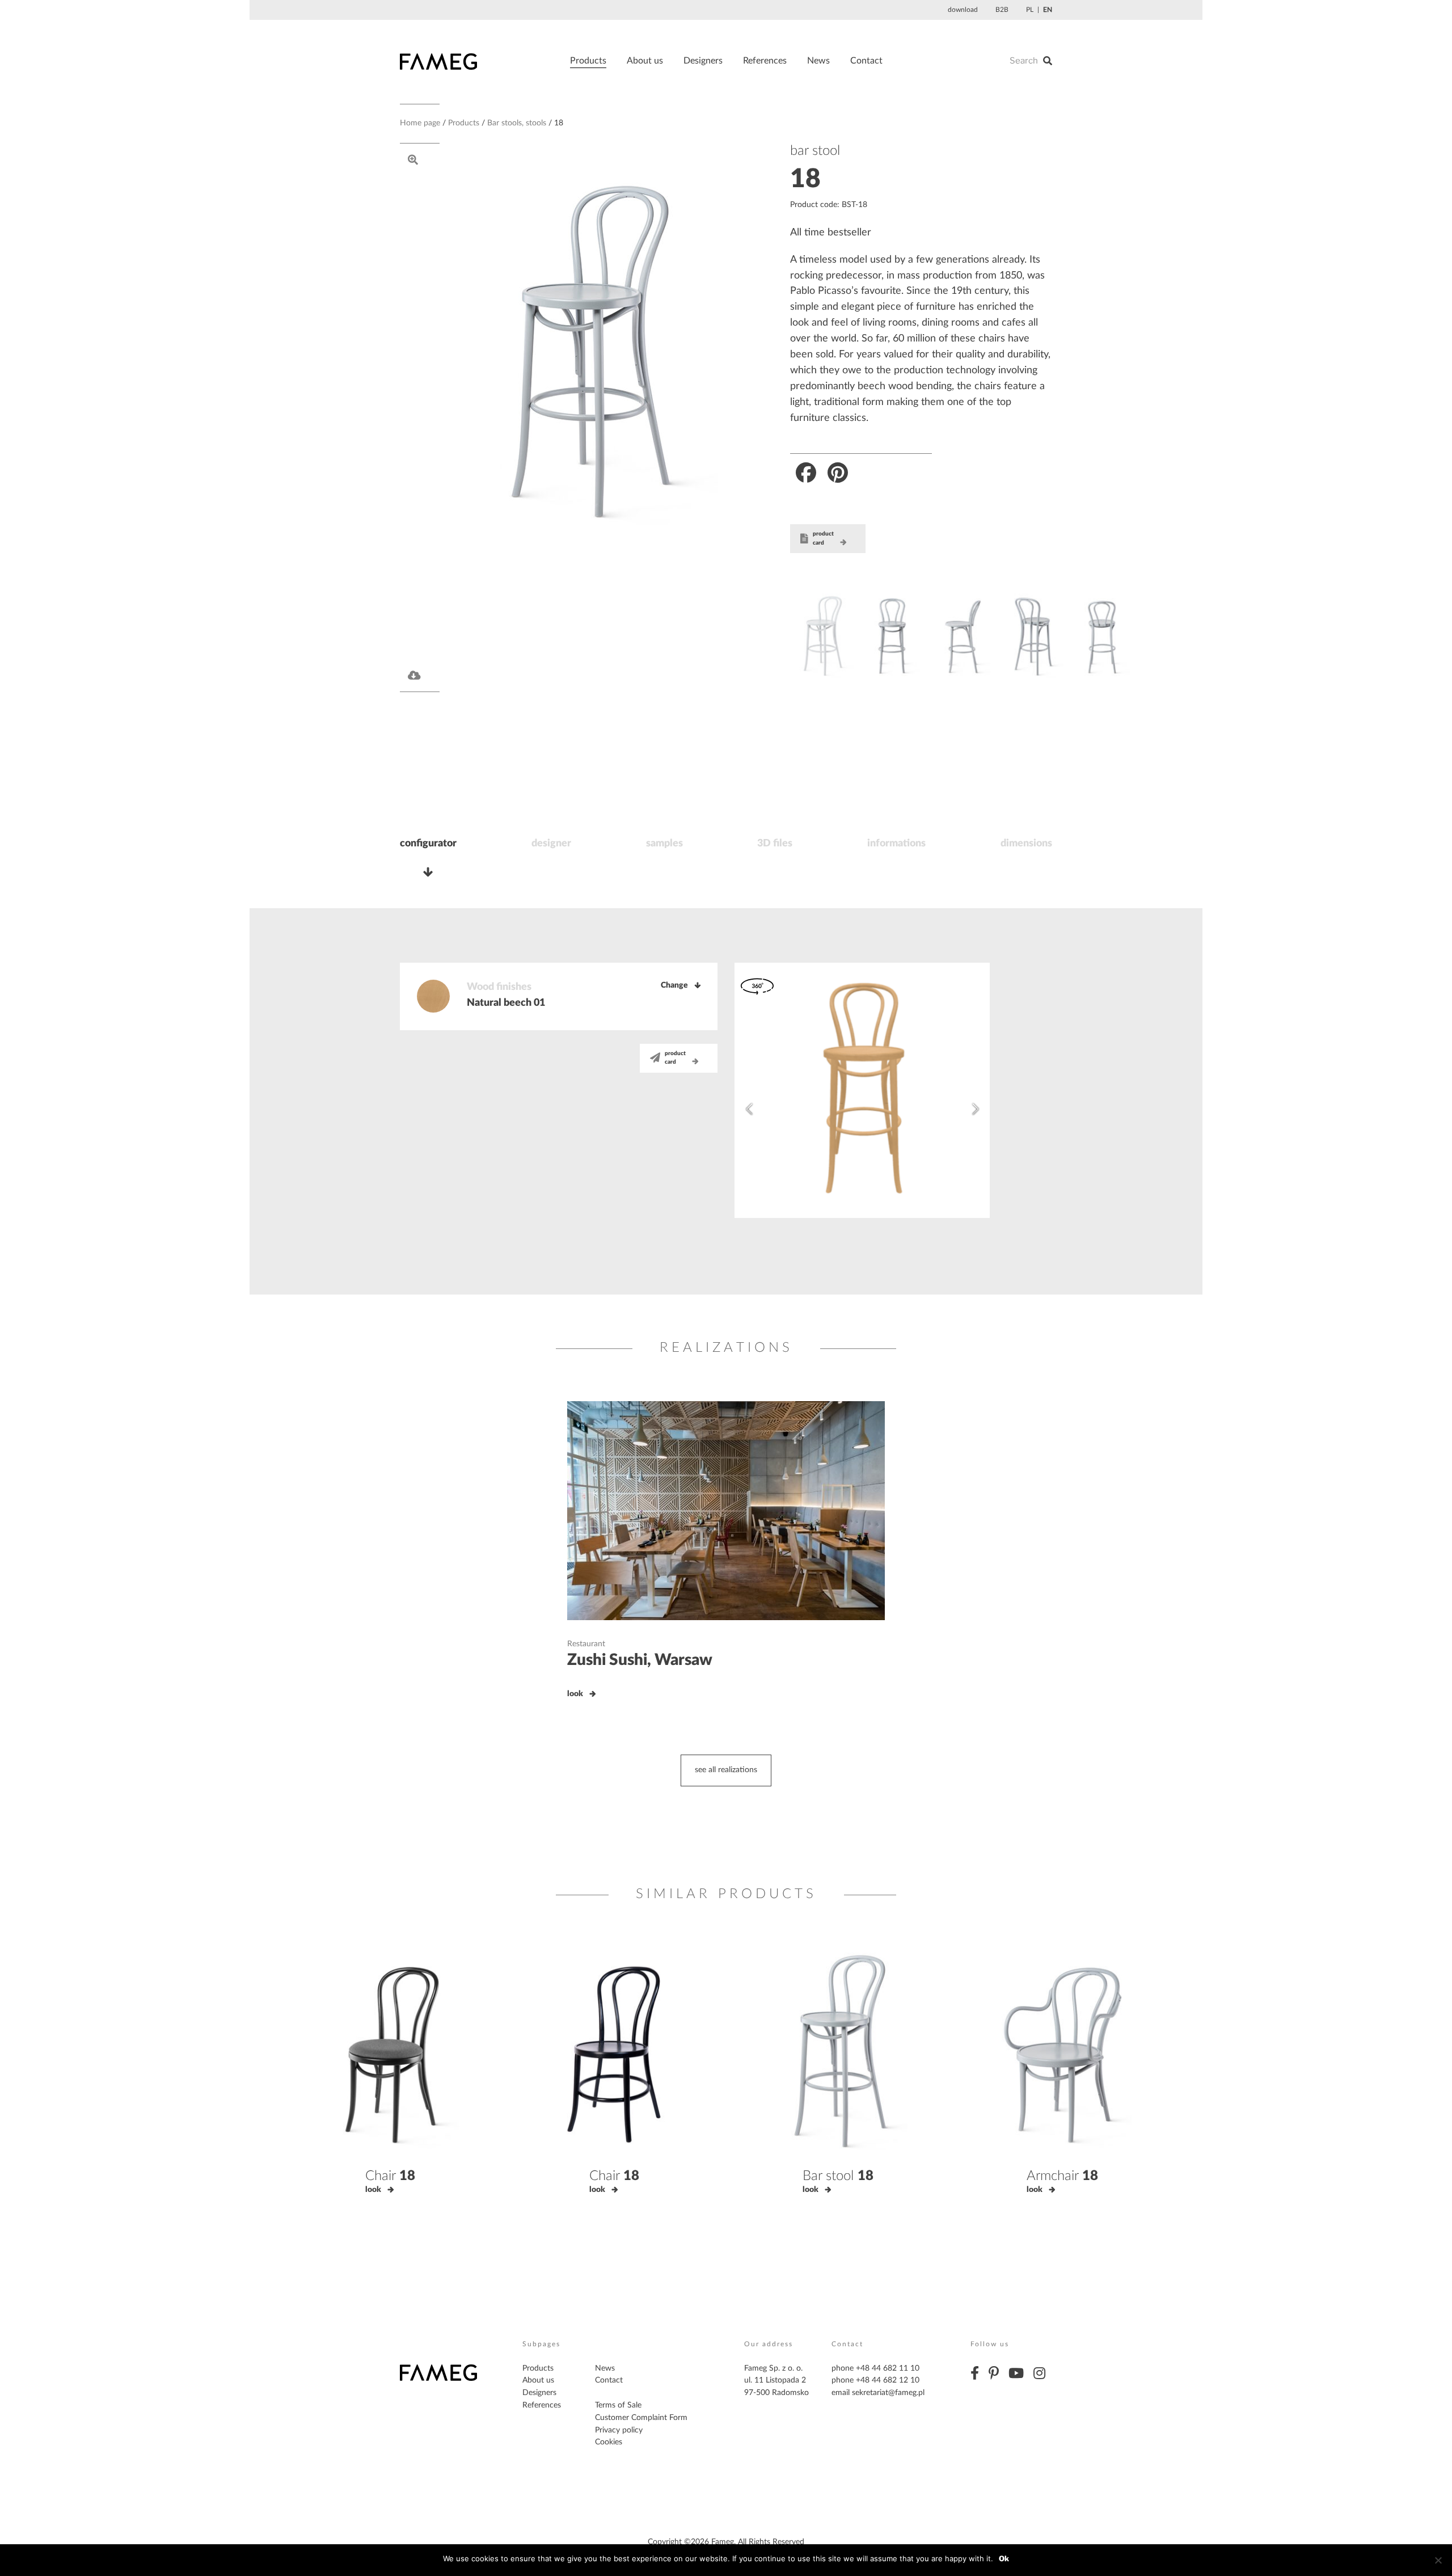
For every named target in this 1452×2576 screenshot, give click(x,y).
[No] (1438, 2560)
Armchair (1062, 2176)
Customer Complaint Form (641, 2418)
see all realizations (726, 1770)
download (963, 10)
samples (664, 844)
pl (1030, 10)
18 (805, 179)
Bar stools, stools (517, 123)
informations (896, 844)
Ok (1004, 2558)
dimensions (1026, 844)
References (765, 61)
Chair (390, 2176)
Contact (866, 61)
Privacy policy (619, 2430)
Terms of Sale (618, 2405)
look (575, 1694)
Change (674, 985)
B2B (1002, 10)
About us (645, 61)
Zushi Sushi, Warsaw (640, 1660)
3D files (775, 844)
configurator (428, 844)
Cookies (609, 2442)
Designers (703, 61)
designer (551, 844)
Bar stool (838, 2176)
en (1048, 10)
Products (588, 61)
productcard (823, 538)
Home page (420, 123)
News (818, 61)
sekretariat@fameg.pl (888, 2393)
